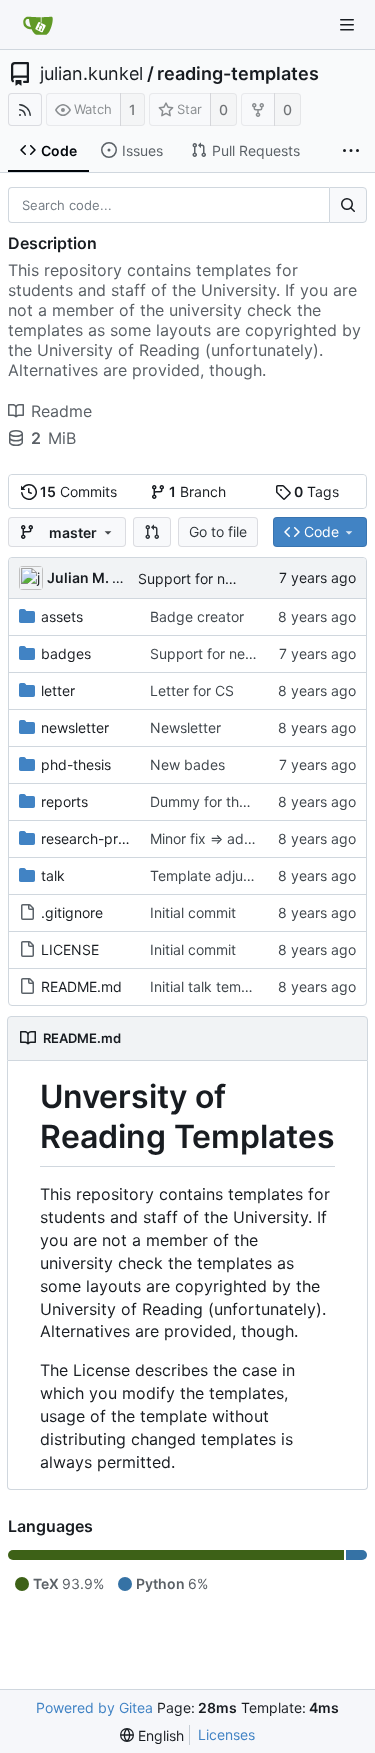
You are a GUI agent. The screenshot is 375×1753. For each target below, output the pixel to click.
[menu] (152, 1735)
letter (58, 690)
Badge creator (197, 616)
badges (66, 653)
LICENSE (70, 949)
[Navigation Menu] (347, 25)
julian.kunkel (91, 74)
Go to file (218, 531)
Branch (197, 491)
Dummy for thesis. (209, 801)
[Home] (38, 25)
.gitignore (72, 912)
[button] (152, 532)
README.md (81, 986)
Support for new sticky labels (233, 578)
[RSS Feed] (25, 109)
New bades (187, 764)
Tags (316, 491)
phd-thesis (76, 764)
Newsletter (185, 727)
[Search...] (348, 205)
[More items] (351, 151)
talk (53, 875)
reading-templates (238, 74)
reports (64, 801)
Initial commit (193, 912)
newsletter (75, 727)
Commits (78, 491)
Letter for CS (192, 690)
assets (62, 616)
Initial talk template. (214, 986)
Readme (61, 411)
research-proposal (101, 838)
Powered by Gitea (94, 1707)
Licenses (226, 1734)
